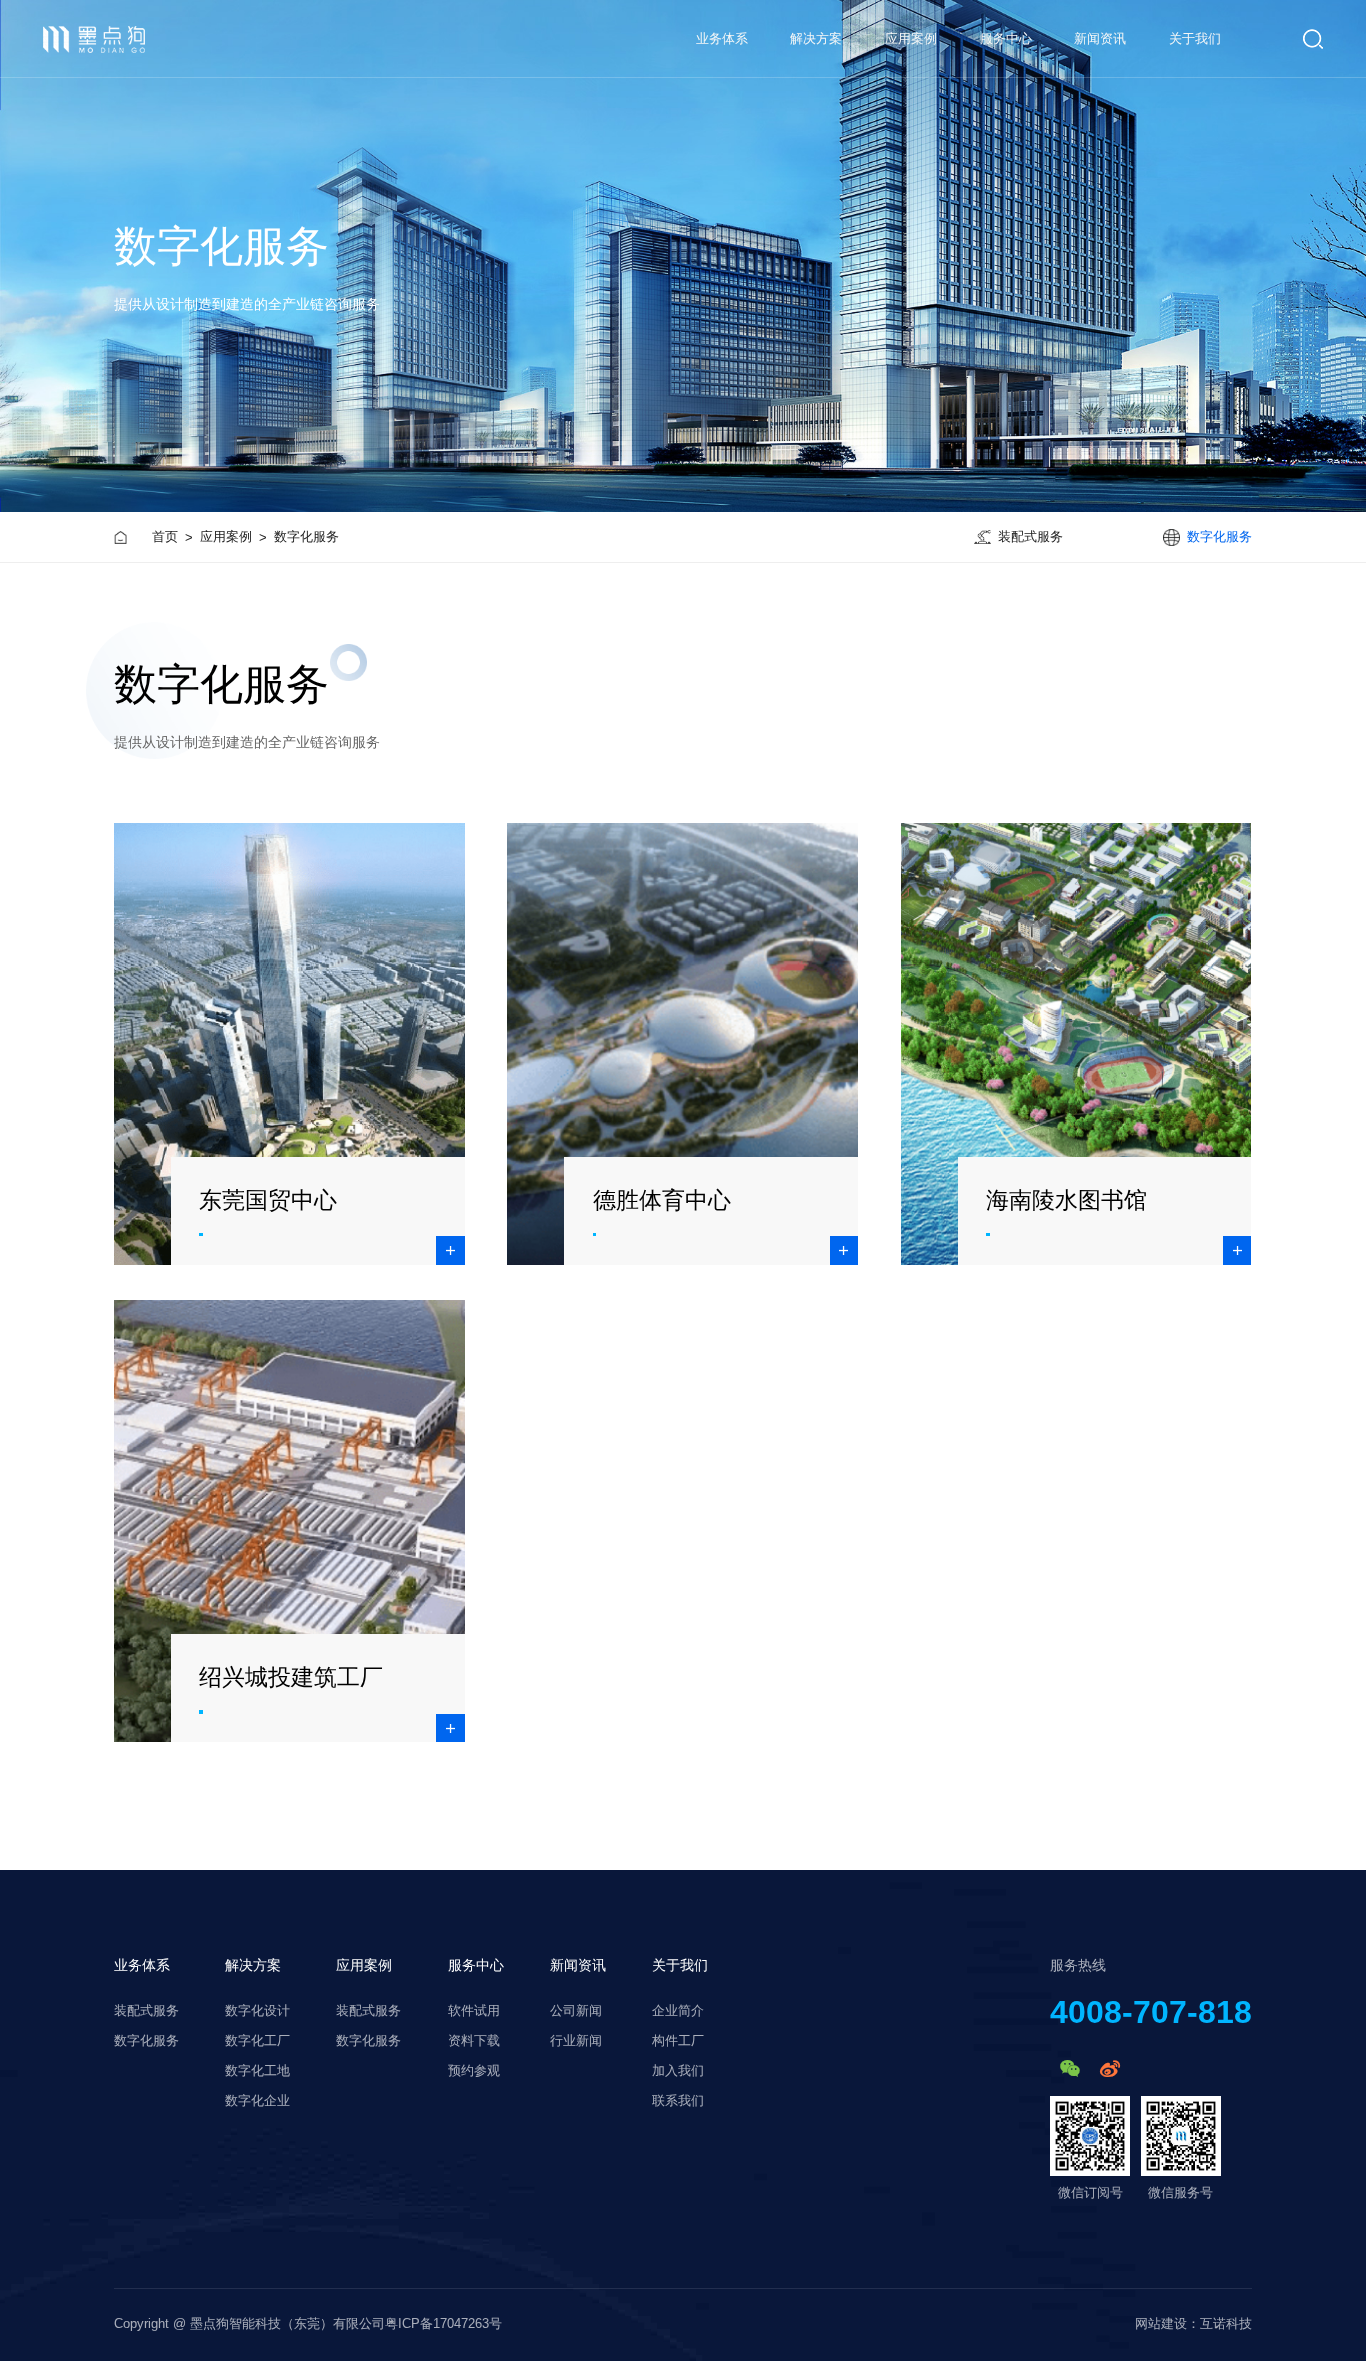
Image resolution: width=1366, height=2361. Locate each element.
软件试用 (474, 2011)
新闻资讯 (1100, 38)
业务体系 (142, 1965)
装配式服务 (146, 2011)
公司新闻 (576, 2011)
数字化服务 (146, 2041)
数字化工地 (257, 2071)
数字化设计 (257, 2011)
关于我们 (1195, 38)
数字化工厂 (257, 2041)
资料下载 (474, 2041)
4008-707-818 (1151, 2012)
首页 (165, 536)
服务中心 (1006, 38)
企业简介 (678, 2011)
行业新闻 (576, 2041)
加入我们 (678, 2071)
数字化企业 (257, 2101)
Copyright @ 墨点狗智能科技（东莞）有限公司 (249, 2324)
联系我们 (678, 2101)
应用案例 (911, 38)
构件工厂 (678, 2041)
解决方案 (816, 38)
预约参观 (474, 2071)
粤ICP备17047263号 (443, 2324)
